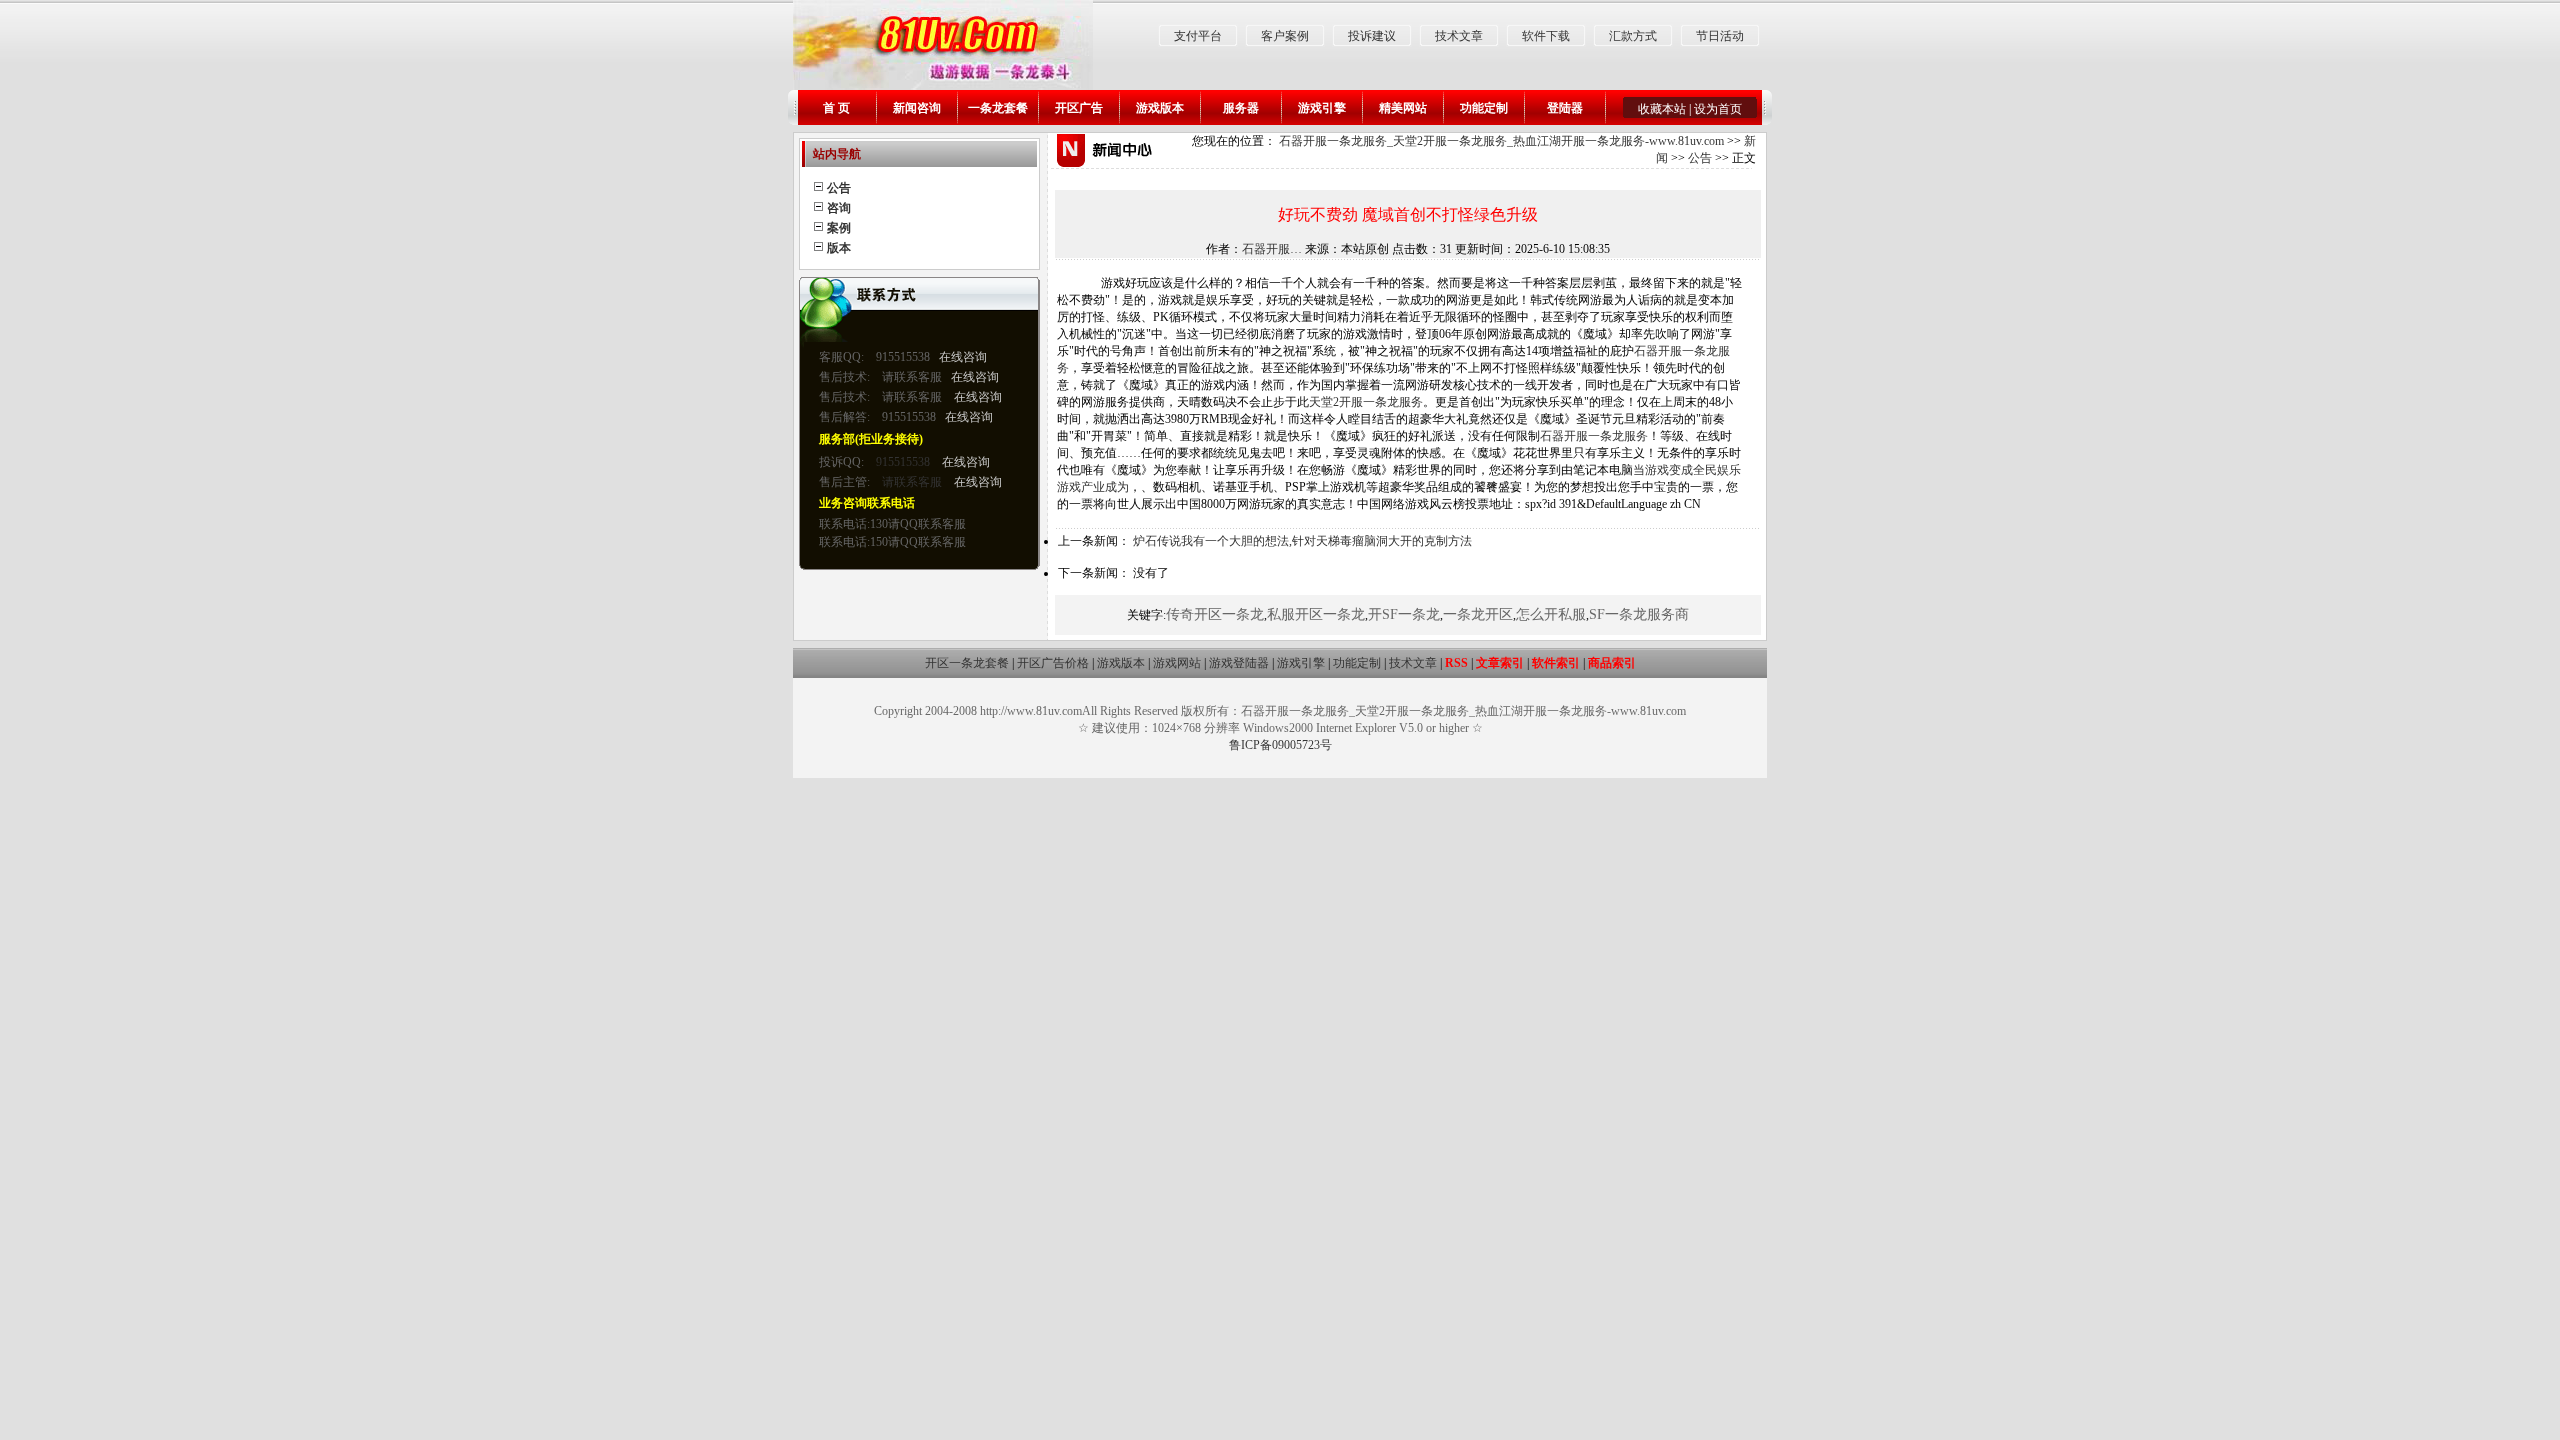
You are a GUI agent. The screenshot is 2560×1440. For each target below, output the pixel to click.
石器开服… (1272, 249)
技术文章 (1459, 36)
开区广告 (1079, 108)
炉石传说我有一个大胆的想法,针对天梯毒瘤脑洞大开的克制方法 (1302, 541)
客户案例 (1285, 36)
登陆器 (1565, 108)
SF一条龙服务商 (1639, 614)
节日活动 (1720, 36)
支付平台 (1198, 36)
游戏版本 (1160, 108)
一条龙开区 (1478, 614)
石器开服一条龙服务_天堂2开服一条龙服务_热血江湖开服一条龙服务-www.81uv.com (1501, 141)
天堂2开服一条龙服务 (1366, 402)
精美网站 (1403, 108)
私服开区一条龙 (1316, 614)
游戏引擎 (1322, 108)
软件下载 (1546, 36)
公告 (1700, 158)
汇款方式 (1633, 36)
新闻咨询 (917, 108)
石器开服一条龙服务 (1594, 436)
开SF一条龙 (1404, 614)
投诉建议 (1372, 36)
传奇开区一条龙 (1215, 614)
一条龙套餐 (998, 108)
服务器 (1241, 108)
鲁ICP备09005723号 (1280, 745)
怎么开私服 (1551, 614)
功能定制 (1484, 108)
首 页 (836, 108)
